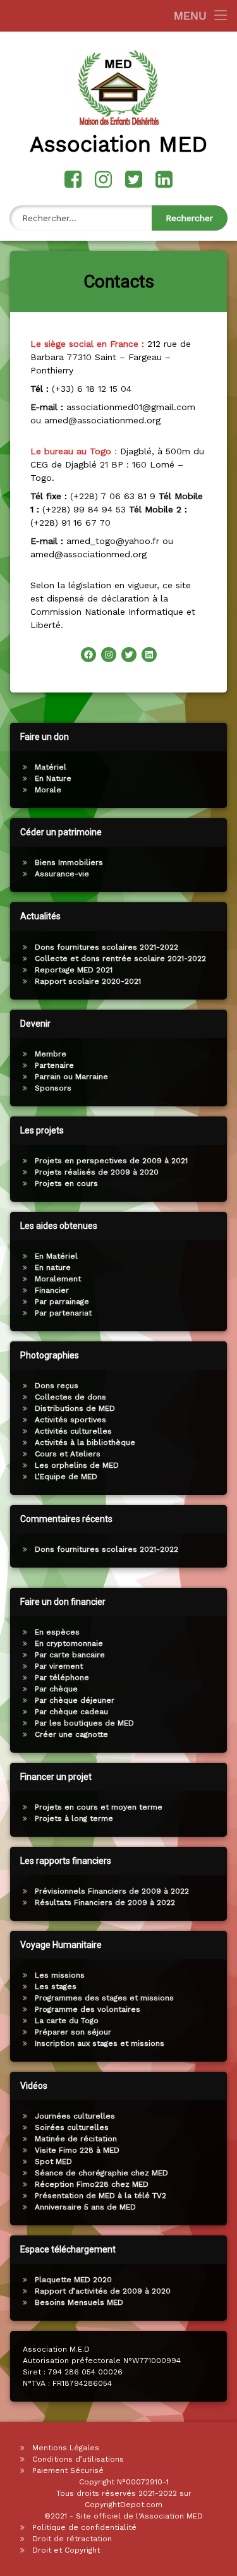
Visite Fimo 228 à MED (77, 2150)
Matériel (51, 767)
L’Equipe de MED (66, 1477)
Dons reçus (57, 1386)
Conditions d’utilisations (78, 2459)
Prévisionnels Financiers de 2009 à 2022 (112, 1891)
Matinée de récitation (76, 2139)
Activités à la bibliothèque (85, 1442)
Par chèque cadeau (71, 1712)
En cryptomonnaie (69, 1643)
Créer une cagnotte (71, 1734)
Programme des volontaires (88, 2009)
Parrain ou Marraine (71, 1077)
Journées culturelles (75, 2116)
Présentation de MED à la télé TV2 (100, 2196)
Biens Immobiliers (69, 862)
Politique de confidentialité (84, 2527)
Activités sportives (70, 1420)
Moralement (58, 1279)
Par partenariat (63, 1313)
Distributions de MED (75, 1408)
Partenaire (54, 1065)
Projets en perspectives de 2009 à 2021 (111, 1161)
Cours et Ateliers (68, 1454)
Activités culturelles (73, 1431)
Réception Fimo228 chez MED (92, 2184)
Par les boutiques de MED (84, 1723)
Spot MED (53, 2162)
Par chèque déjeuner (75, 1700)
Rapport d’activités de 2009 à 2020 (103, 2291)
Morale (48, 790)
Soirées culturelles (72, 2127)
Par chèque (56, 1689)
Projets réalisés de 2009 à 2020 (97, 1172)
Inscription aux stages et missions (100, 2043)
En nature (53, 1267)
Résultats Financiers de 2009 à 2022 (105, 1902)
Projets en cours (66, 1183)
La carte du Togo (67, 2021)
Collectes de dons (70, 1397)
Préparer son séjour (73, 2032)
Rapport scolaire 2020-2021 (88, 981)
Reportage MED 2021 (74, 970)
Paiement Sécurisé (68, 2470)
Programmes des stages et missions (104, 1998)
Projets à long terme (74, 1818)
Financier (52, 1290)
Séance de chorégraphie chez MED (101, 2173)
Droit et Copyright (66, 2550)
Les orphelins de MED (77, 1465)
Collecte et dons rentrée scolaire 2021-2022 (120, 958)
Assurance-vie (62, 874)
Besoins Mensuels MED (79, 2302)
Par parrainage (62, 1302)
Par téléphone (62, 1678)
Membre (51, 1054)
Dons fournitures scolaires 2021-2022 (106, 947)
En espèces (57, 1632)
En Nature (53, 778)
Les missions (60, 1975)
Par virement (59, 1666)
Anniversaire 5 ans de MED (85, 2207)
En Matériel (56, 1256)
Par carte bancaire (70, 1655)
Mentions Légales (66, 2448)
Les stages (56, 1986)
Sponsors (53, 1088)
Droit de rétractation (72, 2539)
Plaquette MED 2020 (73, 2280)
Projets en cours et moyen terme (99, 1807)
